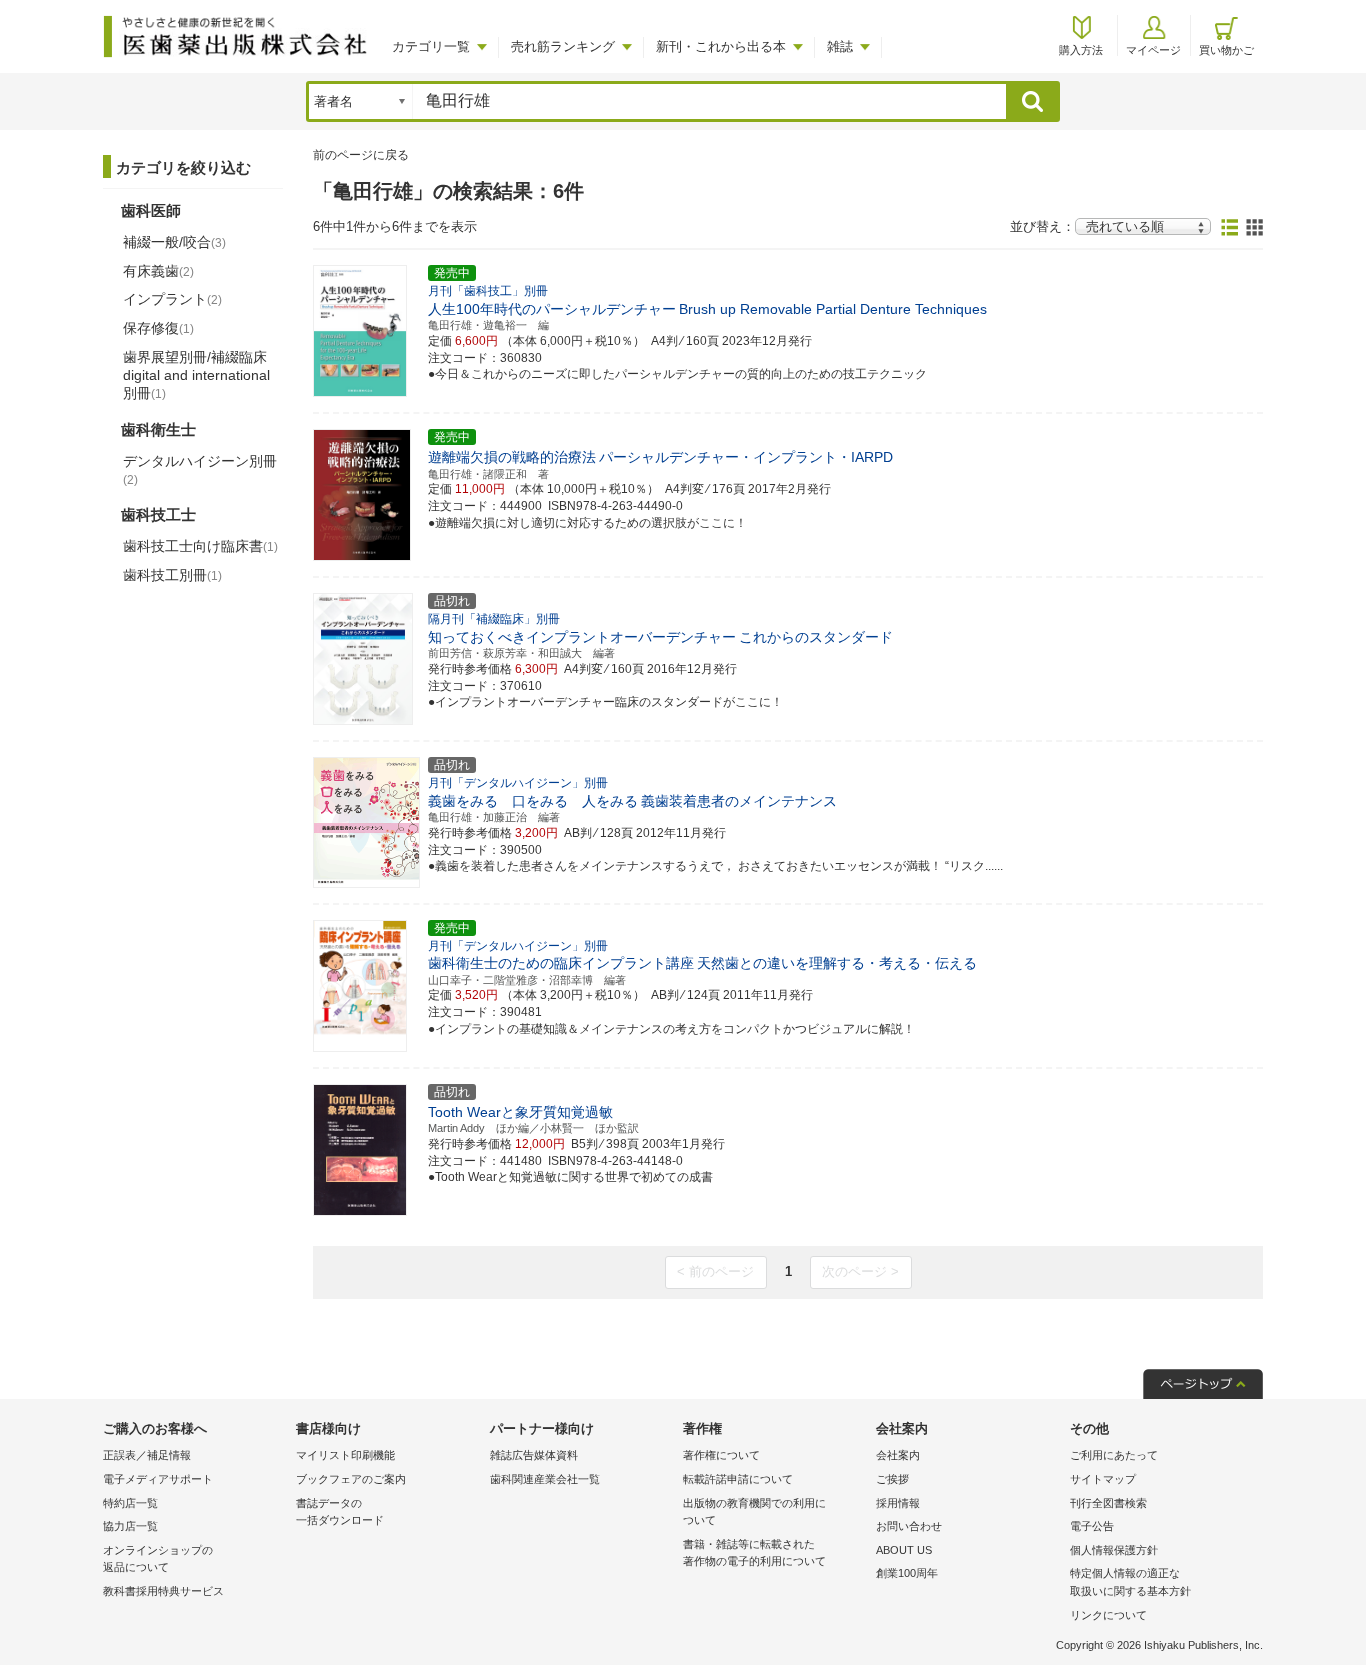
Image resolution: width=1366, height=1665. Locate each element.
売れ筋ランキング (563, 46)
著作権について (721, 1455)
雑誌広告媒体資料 (534, 1455)
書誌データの (340, 1512)
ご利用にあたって (1114, 1455)
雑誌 (840, 46)
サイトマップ (1103, 1479)
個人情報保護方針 (1114, 1550)
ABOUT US (904, 1550)
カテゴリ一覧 (431, 46)
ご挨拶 (892, 1479)
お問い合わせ (909, 1526)
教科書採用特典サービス (163, 1591)
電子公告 (1092, 1526)
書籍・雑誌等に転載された (754, 1553)
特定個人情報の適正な (1130, 1582)
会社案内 (898, 1455)
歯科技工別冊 (172, 575)
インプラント (172, 299)
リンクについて (1108, 1615)
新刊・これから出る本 (721, 46)
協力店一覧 (130, 1526)
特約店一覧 (130, 1503)
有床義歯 (158, 271)
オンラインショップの (158, 1559)
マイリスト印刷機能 (345, 1455)
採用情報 (898, 1503)
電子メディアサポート (158, 1479)
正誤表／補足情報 (147, 1455)
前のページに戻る (361, 155)
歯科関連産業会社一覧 (545, 1479)
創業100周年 (907, 1573)
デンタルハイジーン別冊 (200, 470)
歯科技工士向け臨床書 (200, 546)
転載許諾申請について (738, 1479)
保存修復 (158, 328)
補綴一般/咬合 (174, 242)
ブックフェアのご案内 (351, 1479)
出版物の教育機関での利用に (754, 1512)
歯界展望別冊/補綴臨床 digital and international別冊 (196, 375)
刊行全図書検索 (1108, 1503)
